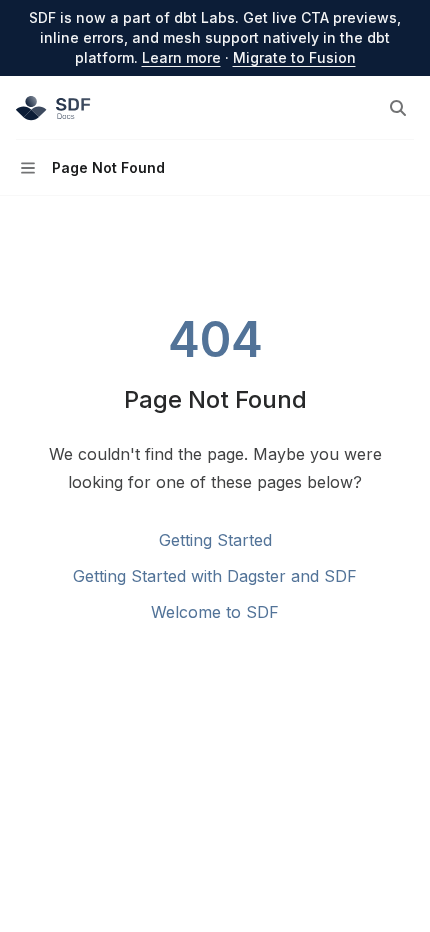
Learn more (181, 57)
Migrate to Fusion (294, 57)
